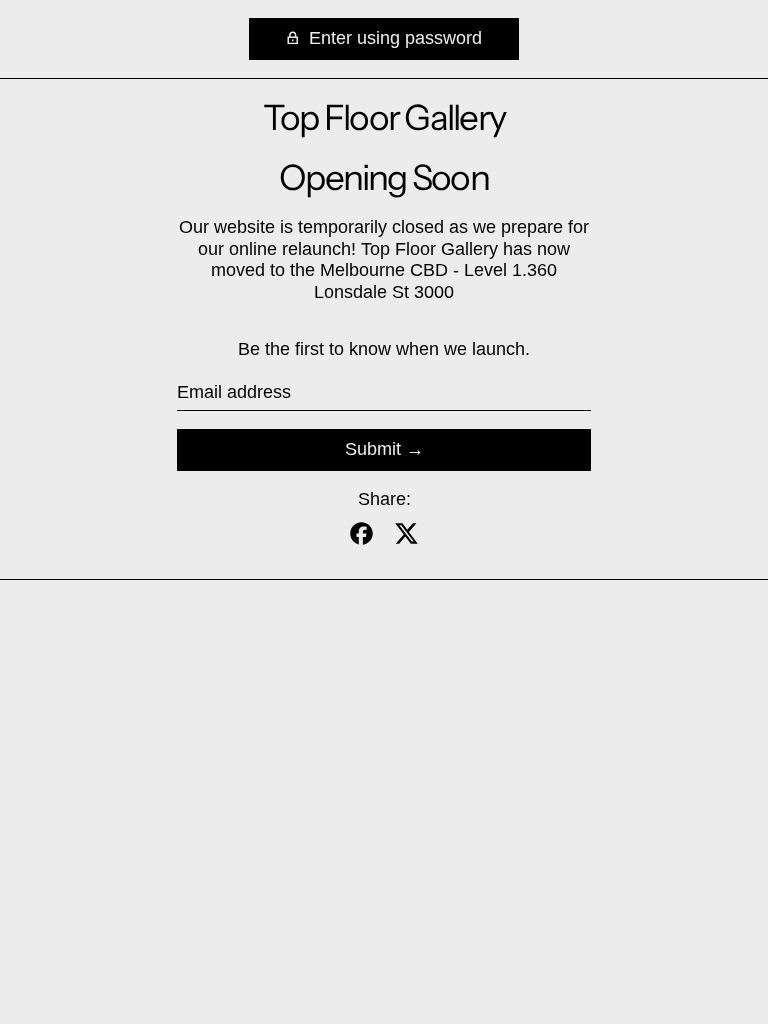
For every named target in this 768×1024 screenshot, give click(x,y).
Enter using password (393, 38)
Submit (373, 449)
